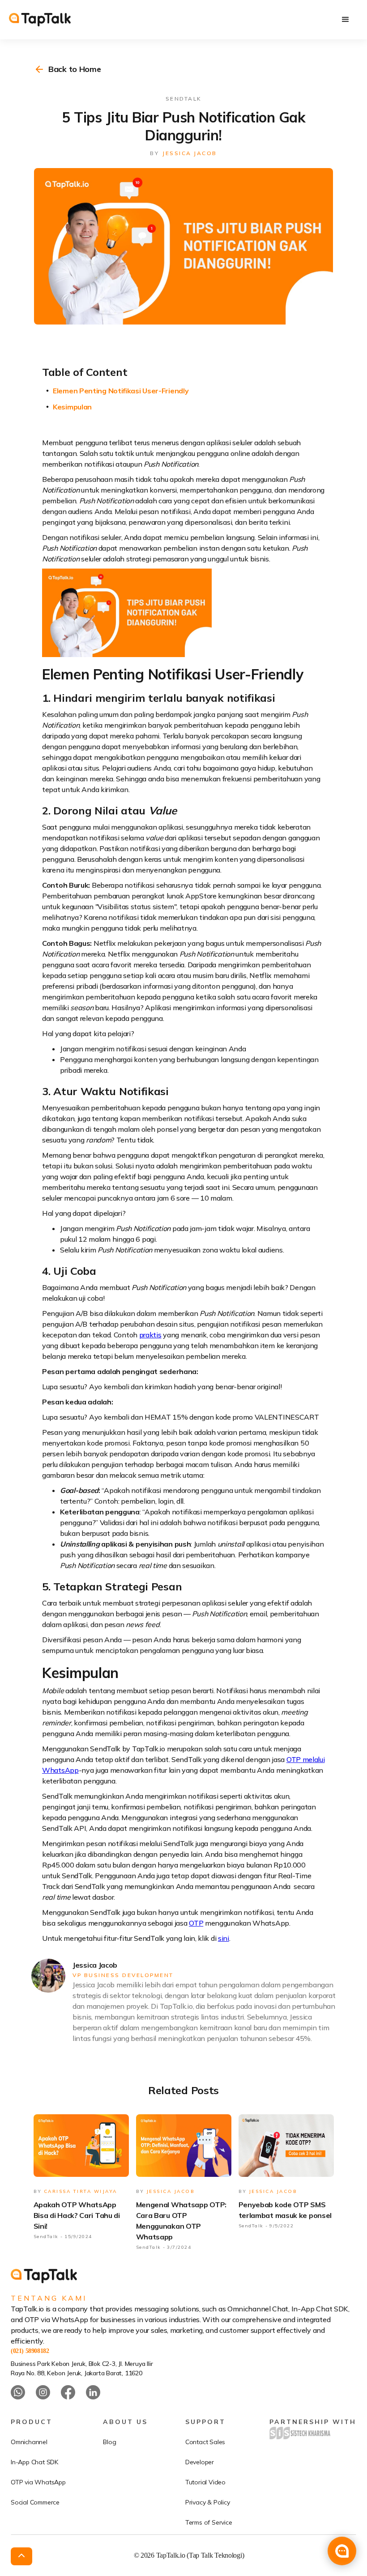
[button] (346, 20)
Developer (200, 2462)
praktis (150, 1335)
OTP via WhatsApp (38, 2482)
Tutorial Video (205, 2482)
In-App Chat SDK (34, 2462)
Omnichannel (29, 2442)
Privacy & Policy (208, 2502)
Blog (109, 2442)
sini (224, 1938)
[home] (40, 20)
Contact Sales (205, 2442)
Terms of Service (209, 2522)
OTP (196, 1923)
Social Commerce (35, 2502)
